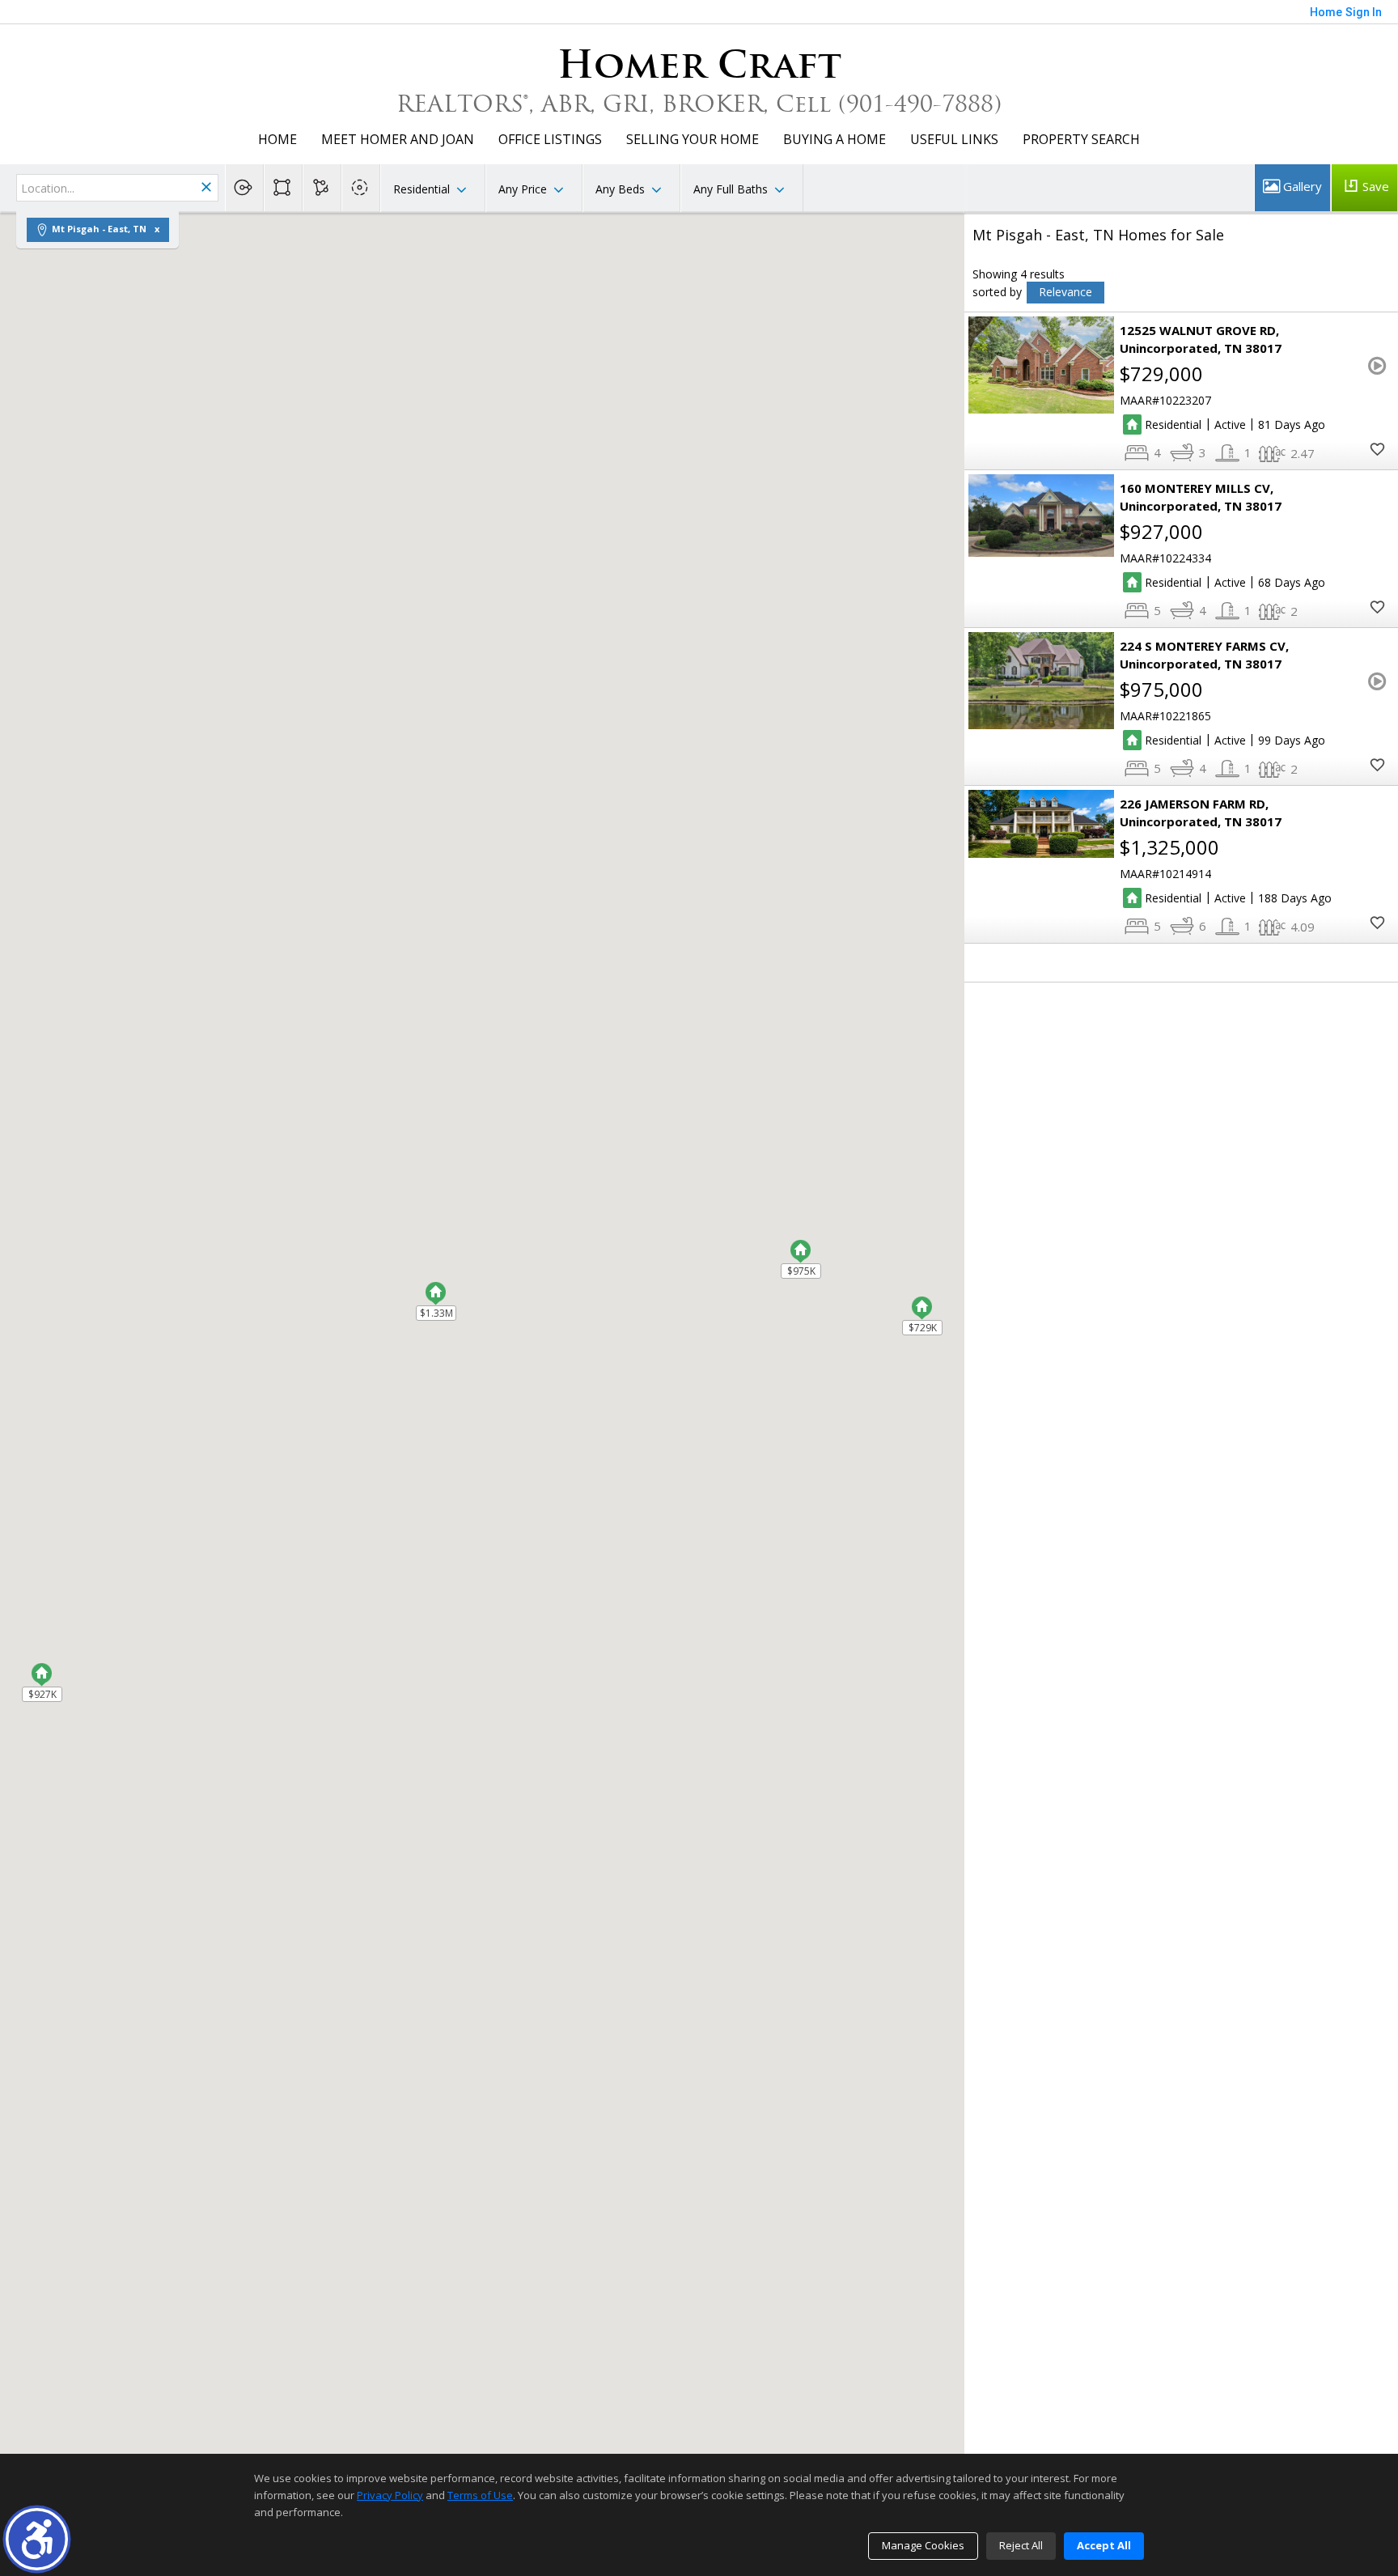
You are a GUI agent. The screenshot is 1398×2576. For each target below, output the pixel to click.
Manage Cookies (923, 2545)
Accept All (1104, 2545)
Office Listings (550, 139)
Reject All (1021, 2545)
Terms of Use (480, 2495)
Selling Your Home (693, 139)
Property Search (1081, 139)
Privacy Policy (390, 2495)
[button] (37, 2539)
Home (277, 139)
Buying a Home (835, 139)
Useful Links (954, 139)
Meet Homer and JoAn (398, 139)
